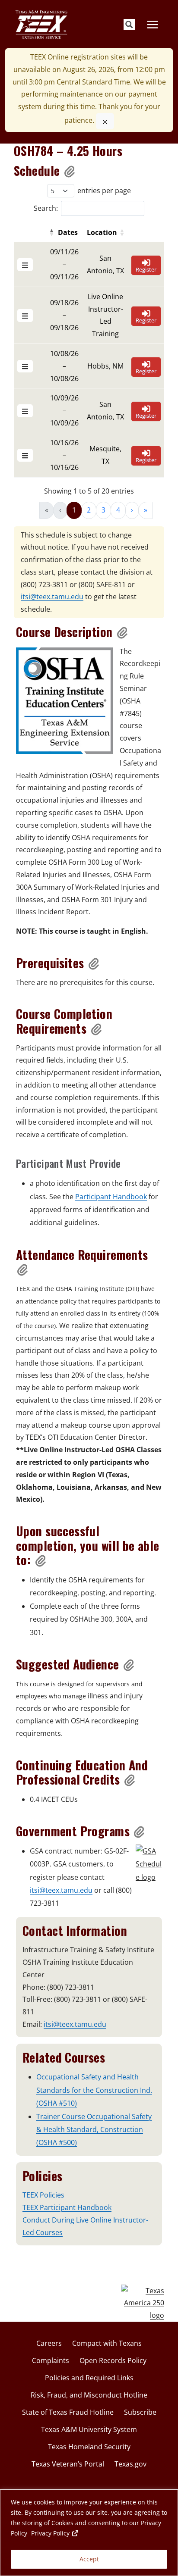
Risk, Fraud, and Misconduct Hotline (89, 2395)
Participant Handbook (111, 1197)
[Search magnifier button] (129, 25)
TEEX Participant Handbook (67, 2207)
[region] (89, 2533)
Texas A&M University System (89, 2429)
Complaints (51, 2360)
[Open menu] (152, 24)
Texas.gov (130, 2464)
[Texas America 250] (143, 2303)
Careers (49, 2343)
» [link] (146, 510)
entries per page (104, 191)
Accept (89, 2559)
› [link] (132, 510)
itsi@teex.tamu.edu (52, 597)
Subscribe (140, 2412)
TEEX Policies (43, 2195)
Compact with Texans (107, 2343)
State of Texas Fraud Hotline (68, 2412)
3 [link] (103, 510)
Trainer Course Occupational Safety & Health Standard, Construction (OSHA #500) (94, 2130)
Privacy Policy (55, 2533)
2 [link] (89, 510)
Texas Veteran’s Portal (68, 2464)
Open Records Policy (113, 2360)
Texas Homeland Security (89, 2447)
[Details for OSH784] (25, 265)
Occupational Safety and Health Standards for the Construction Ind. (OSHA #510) (94, 2090)
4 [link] (118, 510)
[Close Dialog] (105, 121)
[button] (70, 171)
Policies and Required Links (89, 2378)
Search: (46, 208)
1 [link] (74, 510)
